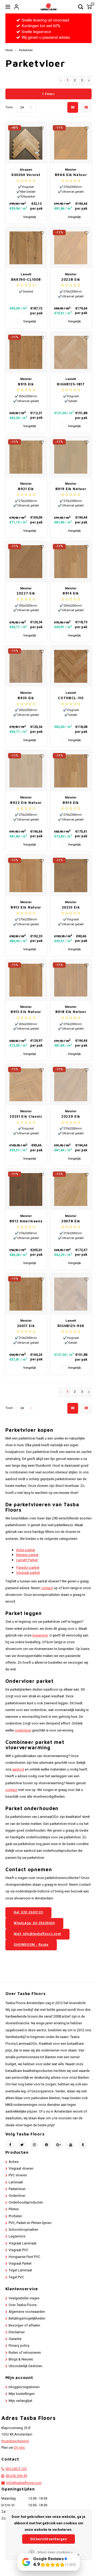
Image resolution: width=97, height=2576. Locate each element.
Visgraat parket (28, 1573)
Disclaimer (17, 2332)
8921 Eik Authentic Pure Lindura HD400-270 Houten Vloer (26, 489)
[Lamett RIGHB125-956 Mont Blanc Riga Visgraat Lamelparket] (71, 1294)
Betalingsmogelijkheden (27, 2318)
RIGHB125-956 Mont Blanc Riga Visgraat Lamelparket (71, 1326)
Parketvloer (26, 50)
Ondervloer (17, 2196)
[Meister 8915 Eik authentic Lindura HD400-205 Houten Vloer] (26, 352)
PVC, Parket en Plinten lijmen (30, 2223)
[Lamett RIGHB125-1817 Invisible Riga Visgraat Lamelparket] (71, 352)
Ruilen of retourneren (25, 2353)
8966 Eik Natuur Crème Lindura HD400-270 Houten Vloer (71, 175)
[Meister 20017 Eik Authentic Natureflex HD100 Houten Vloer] (26, 1294)
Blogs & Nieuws (21, 2359)
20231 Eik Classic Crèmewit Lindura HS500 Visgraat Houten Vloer (26, 1117)
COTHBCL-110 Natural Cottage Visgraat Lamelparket (71, 698)
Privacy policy (19, 2346)
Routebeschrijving (15, 2441)
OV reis (19, 2448)
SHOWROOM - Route (31, 1945)
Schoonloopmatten (23, 2230)
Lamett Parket (27, 1560)
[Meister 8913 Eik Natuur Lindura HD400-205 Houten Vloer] (26, 980)
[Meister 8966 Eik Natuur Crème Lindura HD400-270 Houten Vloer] (71, 143)
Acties (14, 2162)
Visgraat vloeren (21, 2169)
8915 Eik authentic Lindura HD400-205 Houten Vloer (26, 384)
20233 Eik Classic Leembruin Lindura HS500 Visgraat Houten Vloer (71, 908)
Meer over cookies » (55, 2552)
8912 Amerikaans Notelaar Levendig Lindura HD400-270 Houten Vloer (26, 1221)
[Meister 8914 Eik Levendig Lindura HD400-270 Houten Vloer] (71, 771)
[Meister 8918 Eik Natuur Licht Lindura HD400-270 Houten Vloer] (71, 980)
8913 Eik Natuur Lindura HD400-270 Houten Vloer (26, 908)
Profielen (15, 2216)
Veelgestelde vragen (24, 2298)
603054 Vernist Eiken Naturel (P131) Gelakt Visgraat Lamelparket (26, 175)
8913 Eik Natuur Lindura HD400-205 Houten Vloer (26, 1012)
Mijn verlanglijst (20, 2401)
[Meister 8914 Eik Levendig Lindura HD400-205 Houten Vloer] (71, 562)
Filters (50, 94)
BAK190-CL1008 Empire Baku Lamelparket (26, 280)
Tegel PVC (16, 2277)
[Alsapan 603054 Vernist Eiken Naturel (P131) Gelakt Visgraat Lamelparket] (26, 143)
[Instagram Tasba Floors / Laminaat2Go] (34, 2145)
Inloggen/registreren (24, 2387)
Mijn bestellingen (22, 2394)
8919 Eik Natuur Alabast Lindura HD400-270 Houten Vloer (71, 489)
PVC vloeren (18, 2175)
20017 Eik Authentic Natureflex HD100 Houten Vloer (26, 1326)
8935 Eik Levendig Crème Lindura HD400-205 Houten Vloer (26, 698)
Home (9, 50)
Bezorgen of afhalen (24, 2325)
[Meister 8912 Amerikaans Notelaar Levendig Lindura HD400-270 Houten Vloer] (26, 1189)
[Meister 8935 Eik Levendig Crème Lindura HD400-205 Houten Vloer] (26, 666)
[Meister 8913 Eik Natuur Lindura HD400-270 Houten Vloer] (26, 876)
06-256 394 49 (16, 2476)
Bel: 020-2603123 (28, 1912)
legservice (40, 1635)
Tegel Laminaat (20, 2270)
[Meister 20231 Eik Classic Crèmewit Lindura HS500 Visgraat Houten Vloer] (26, 1085)
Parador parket (28, 1567)
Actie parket (26, 1550)
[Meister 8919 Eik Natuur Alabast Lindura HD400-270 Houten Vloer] (71, 457)
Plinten (14, 2209)
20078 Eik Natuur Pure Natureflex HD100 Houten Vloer (71, 1221)
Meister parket (27, 1555)
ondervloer (23, 1730)
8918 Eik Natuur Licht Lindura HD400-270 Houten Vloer (71, 1012)
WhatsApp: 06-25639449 (34, 1923)
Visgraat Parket (20, 2264)
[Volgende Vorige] (89, 80)
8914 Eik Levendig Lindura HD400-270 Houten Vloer (71, 803)
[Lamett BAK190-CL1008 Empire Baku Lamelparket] (26, 248)
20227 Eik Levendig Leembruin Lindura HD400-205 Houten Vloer (26, 594)
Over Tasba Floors (23, 2305)
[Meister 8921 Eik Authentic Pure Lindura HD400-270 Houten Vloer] (26, 457)
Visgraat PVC (18, 2250)
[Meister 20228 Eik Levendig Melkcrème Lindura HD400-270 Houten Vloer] (71, 248)
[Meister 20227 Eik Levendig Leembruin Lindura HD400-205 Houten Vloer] (26, 562)
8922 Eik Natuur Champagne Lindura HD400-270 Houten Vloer (26, 803)
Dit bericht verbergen (48, 2539)
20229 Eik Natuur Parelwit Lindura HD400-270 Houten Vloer (71, 1117)
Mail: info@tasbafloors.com (37, 1934)
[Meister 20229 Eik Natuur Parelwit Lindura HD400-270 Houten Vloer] (71, 1085)
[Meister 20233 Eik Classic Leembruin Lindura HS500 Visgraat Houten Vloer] (71, 876)
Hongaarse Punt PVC (24, 2257)
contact (47, 1588)
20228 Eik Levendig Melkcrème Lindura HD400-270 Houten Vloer (71, 280)
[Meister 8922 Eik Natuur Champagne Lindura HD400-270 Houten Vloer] (26, 771)
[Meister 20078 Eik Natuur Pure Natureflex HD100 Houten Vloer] (71, 1189)
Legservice (17, 2236)
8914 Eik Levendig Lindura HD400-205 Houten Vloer (71, 594)
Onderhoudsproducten (26, 2202)
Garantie (15, 2339)
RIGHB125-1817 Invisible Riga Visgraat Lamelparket (71, 384)
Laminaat (16, 2182)
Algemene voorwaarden (27, 2312)
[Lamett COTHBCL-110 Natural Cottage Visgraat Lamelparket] (71, 666)
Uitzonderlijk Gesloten (25, 2366)
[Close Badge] (78, 2555)
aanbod (18, 1769)
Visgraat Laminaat (22, 2243)
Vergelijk (30, 217)
